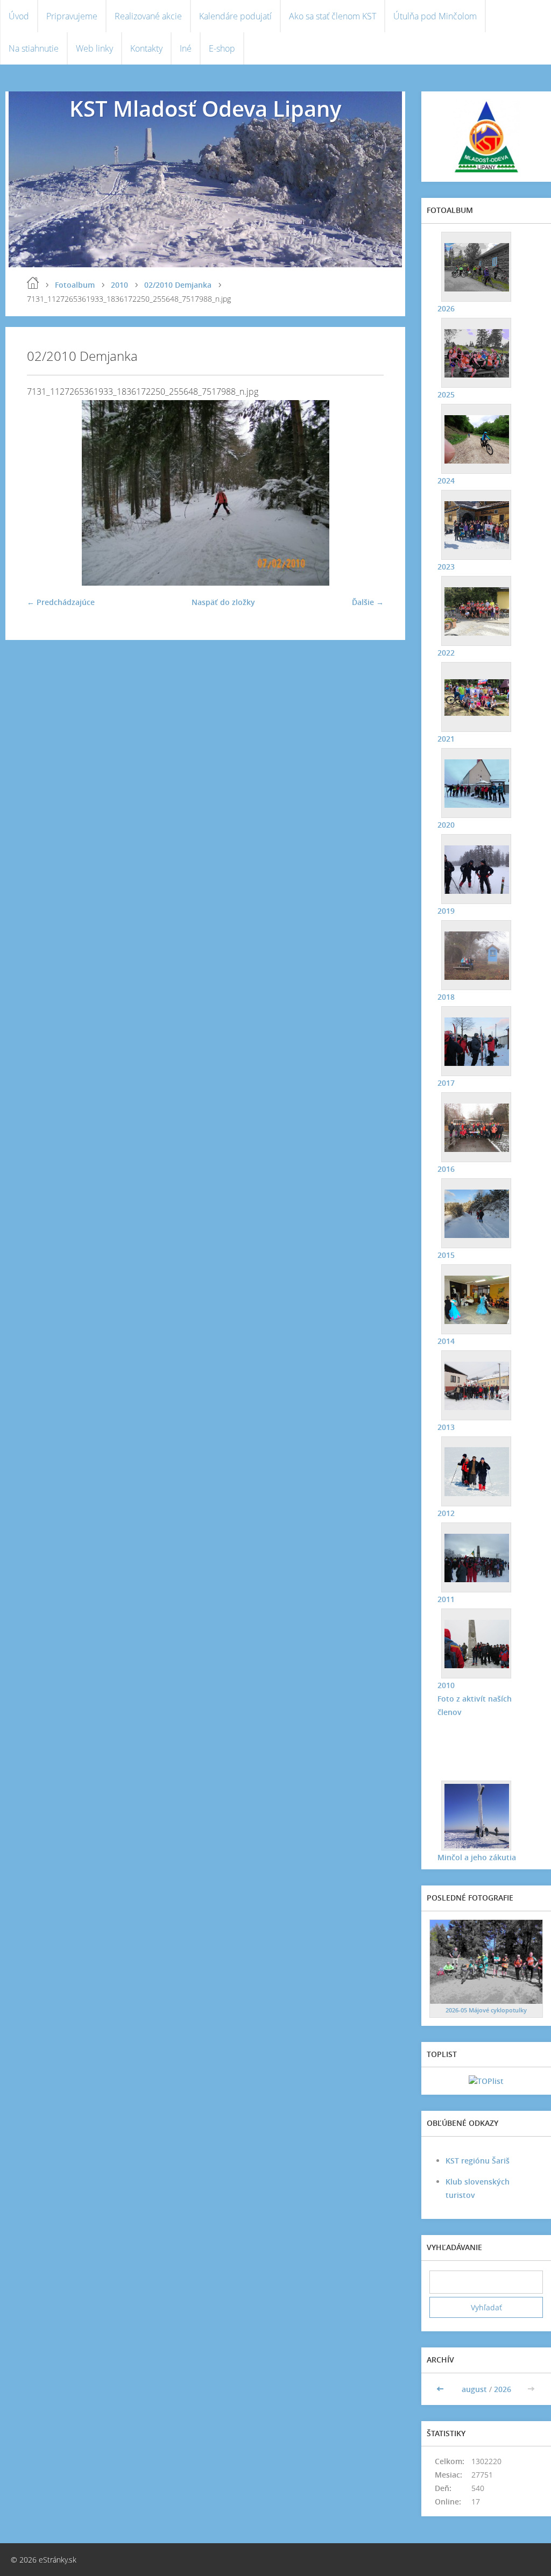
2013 (446, 1427)
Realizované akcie (148, 16)
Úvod (19, 16)
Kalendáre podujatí (235, 16)
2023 (446, 567)
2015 (446, 1255)
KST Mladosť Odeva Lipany (205, 108)
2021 (446, 739)
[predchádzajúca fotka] (44, 493)
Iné (186, 48)
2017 (446, 1083)
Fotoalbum (75, 285)
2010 (119, 285)
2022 (446, 653)
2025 (446, 394)
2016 (446, 1169)
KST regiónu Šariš (478, 2161)
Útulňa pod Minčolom (435, 16)
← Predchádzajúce (61, 602)
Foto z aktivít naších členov (475, 1705)
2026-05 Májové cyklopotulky (486, 2010)
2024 (446, 481)
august (474, 2389)
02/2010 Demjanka (178, 285)
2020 (446, 825)
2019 (446, 911)
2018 (446, 997)
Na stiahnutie (34, 48)
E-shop (222, 48)
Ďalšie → (368, 602)
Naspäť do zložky (223, 602)
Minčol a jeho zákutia (477, 1857)
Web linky (94, 48)
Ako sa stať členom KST (333, 16)
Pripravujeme (72, 16)
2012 (446, 1513)
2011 (446, 1599)
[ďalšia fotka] (366, 493)
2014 (446, 1341)
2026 (446, 308)
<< (441, 2389)
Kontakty (146, 48)
